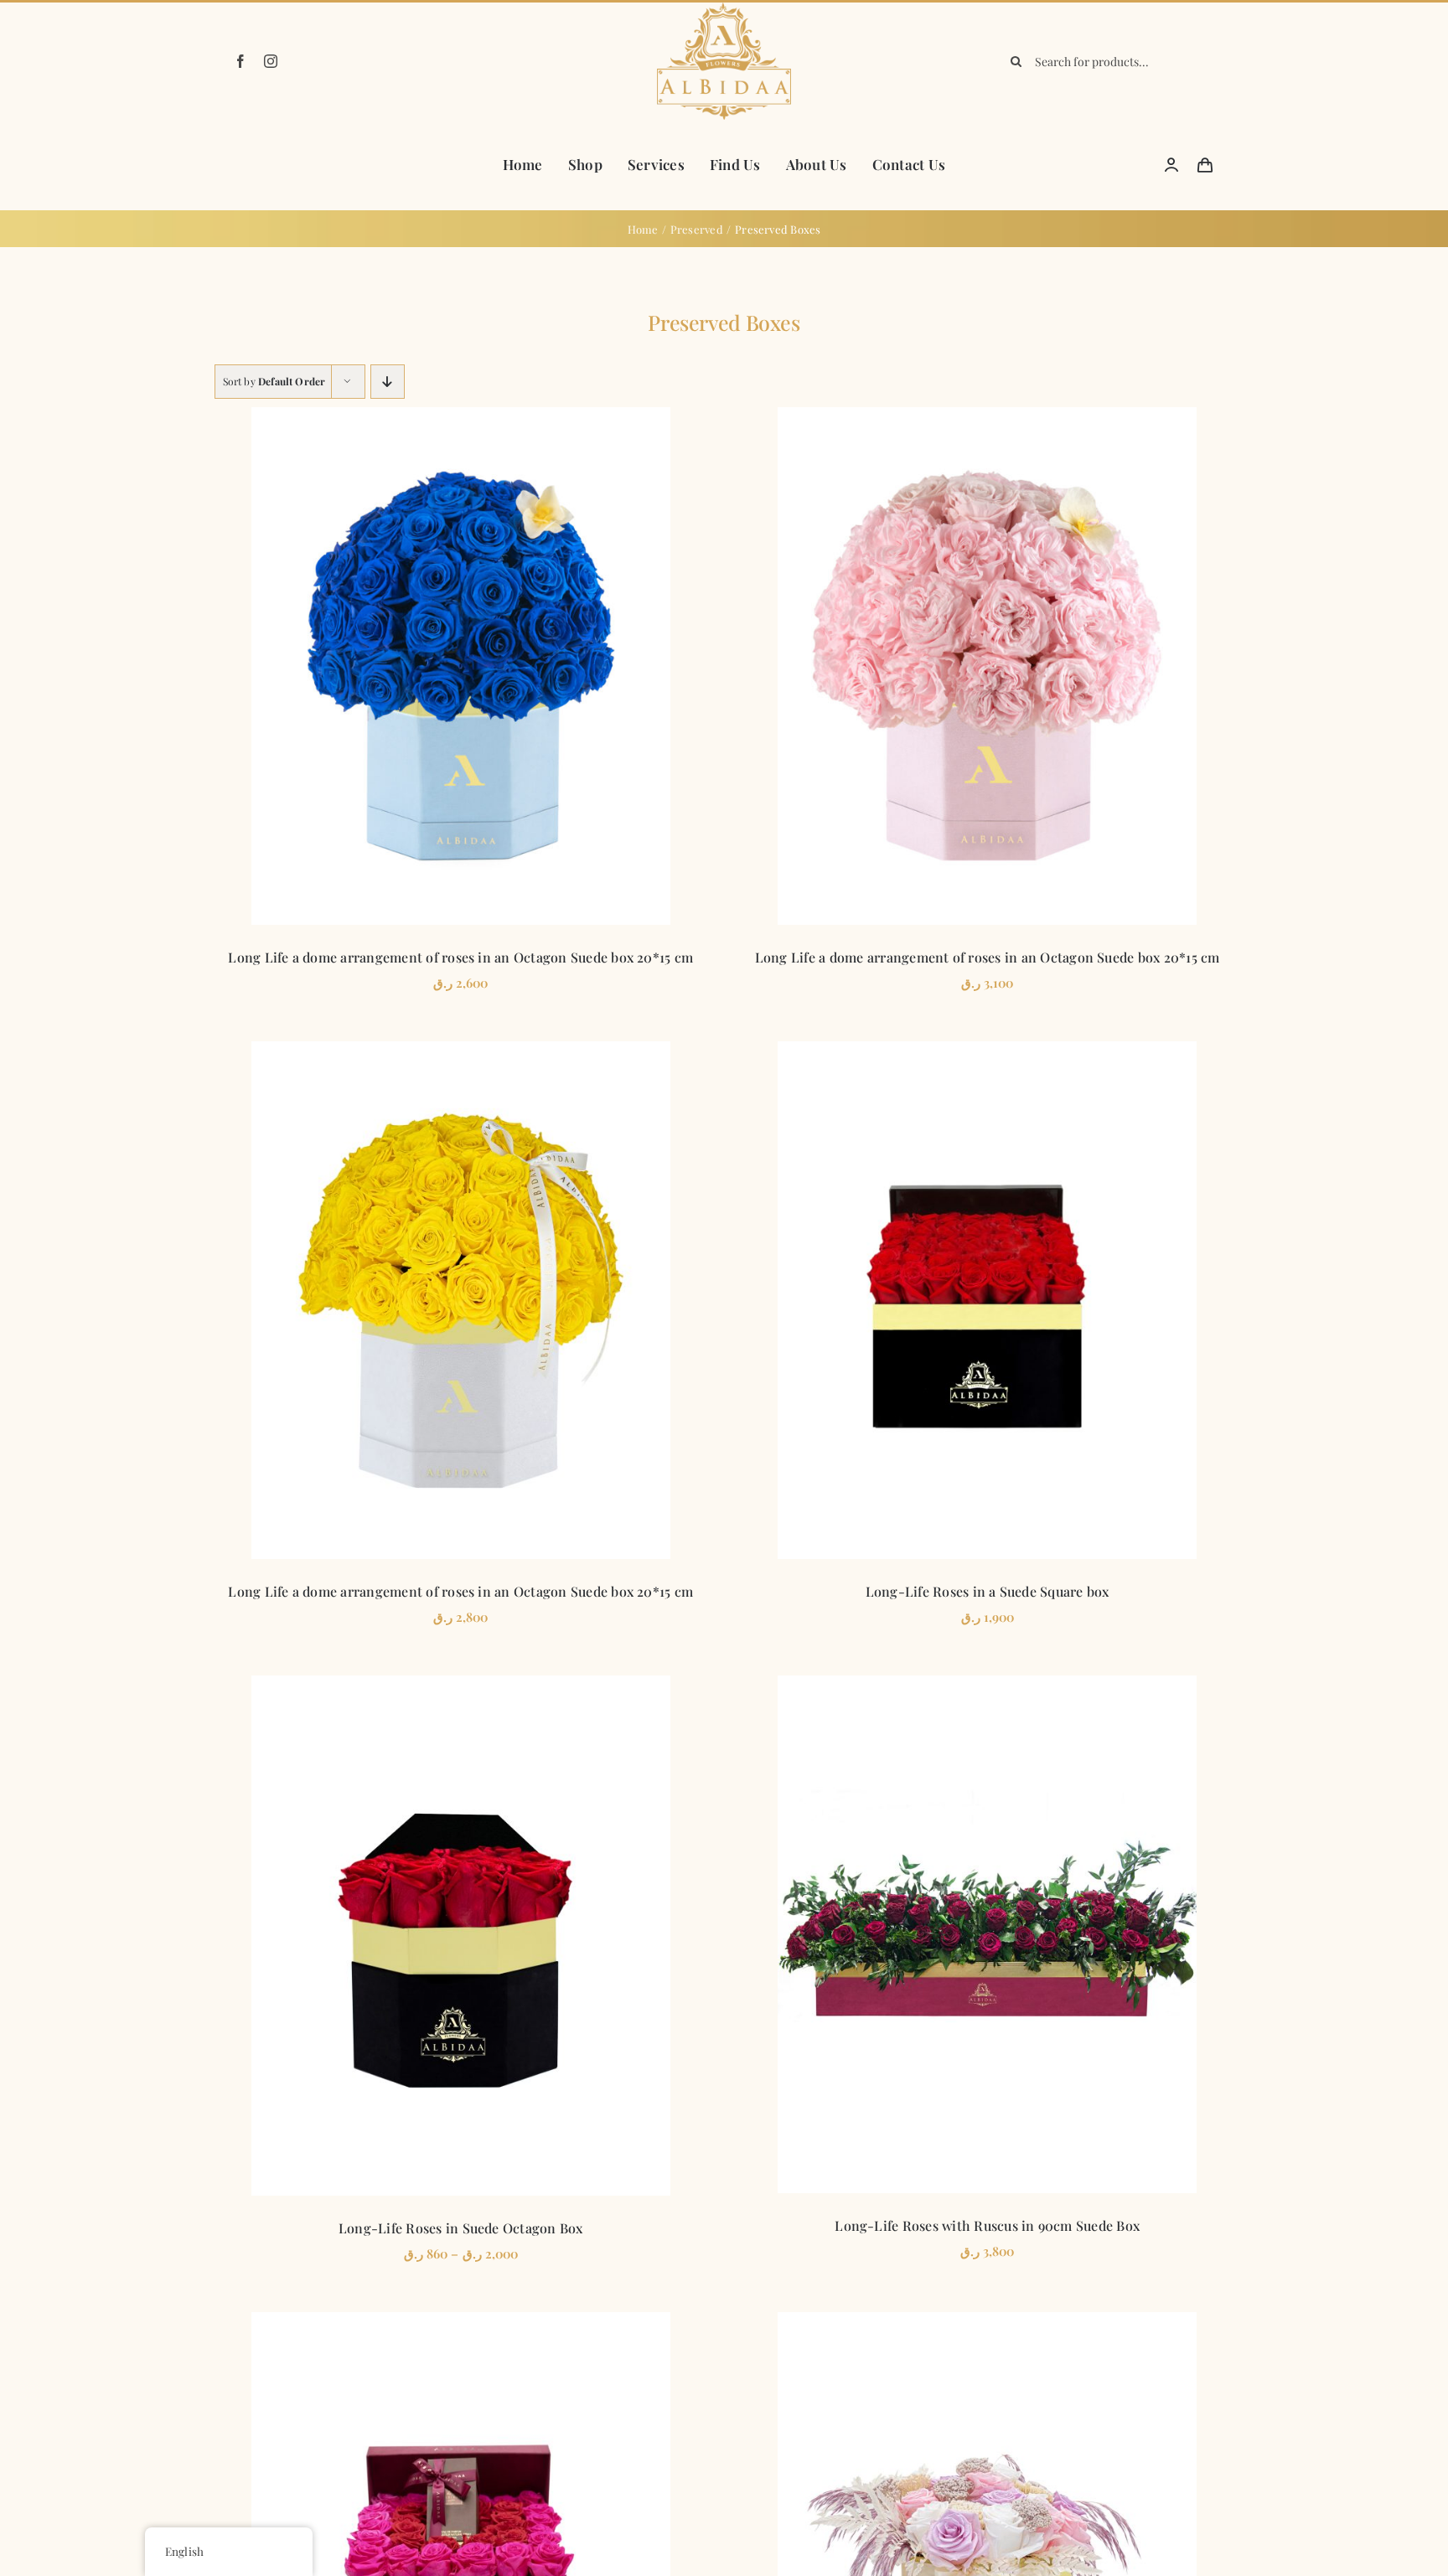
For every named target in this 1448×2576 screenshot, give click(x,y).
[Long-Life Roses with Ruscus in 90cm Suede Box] (987, 1934)
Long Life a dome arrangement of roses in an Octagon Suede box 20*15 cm (460, 957)
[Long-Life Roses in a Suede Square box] (987, 1300)
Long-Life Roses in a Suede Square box (988, 1591)
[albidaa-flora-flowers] (724, 8)
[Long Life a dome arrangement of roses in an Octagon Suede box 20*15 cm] (461, 666)
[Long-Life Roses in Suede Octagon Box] (461, 1936)
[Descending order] (388, 382)
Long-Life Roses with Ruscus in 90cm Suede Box (987, 2225)
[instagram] (271, 61)
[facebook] (240, 61)
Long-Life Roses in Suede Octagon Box (461, 2228)
